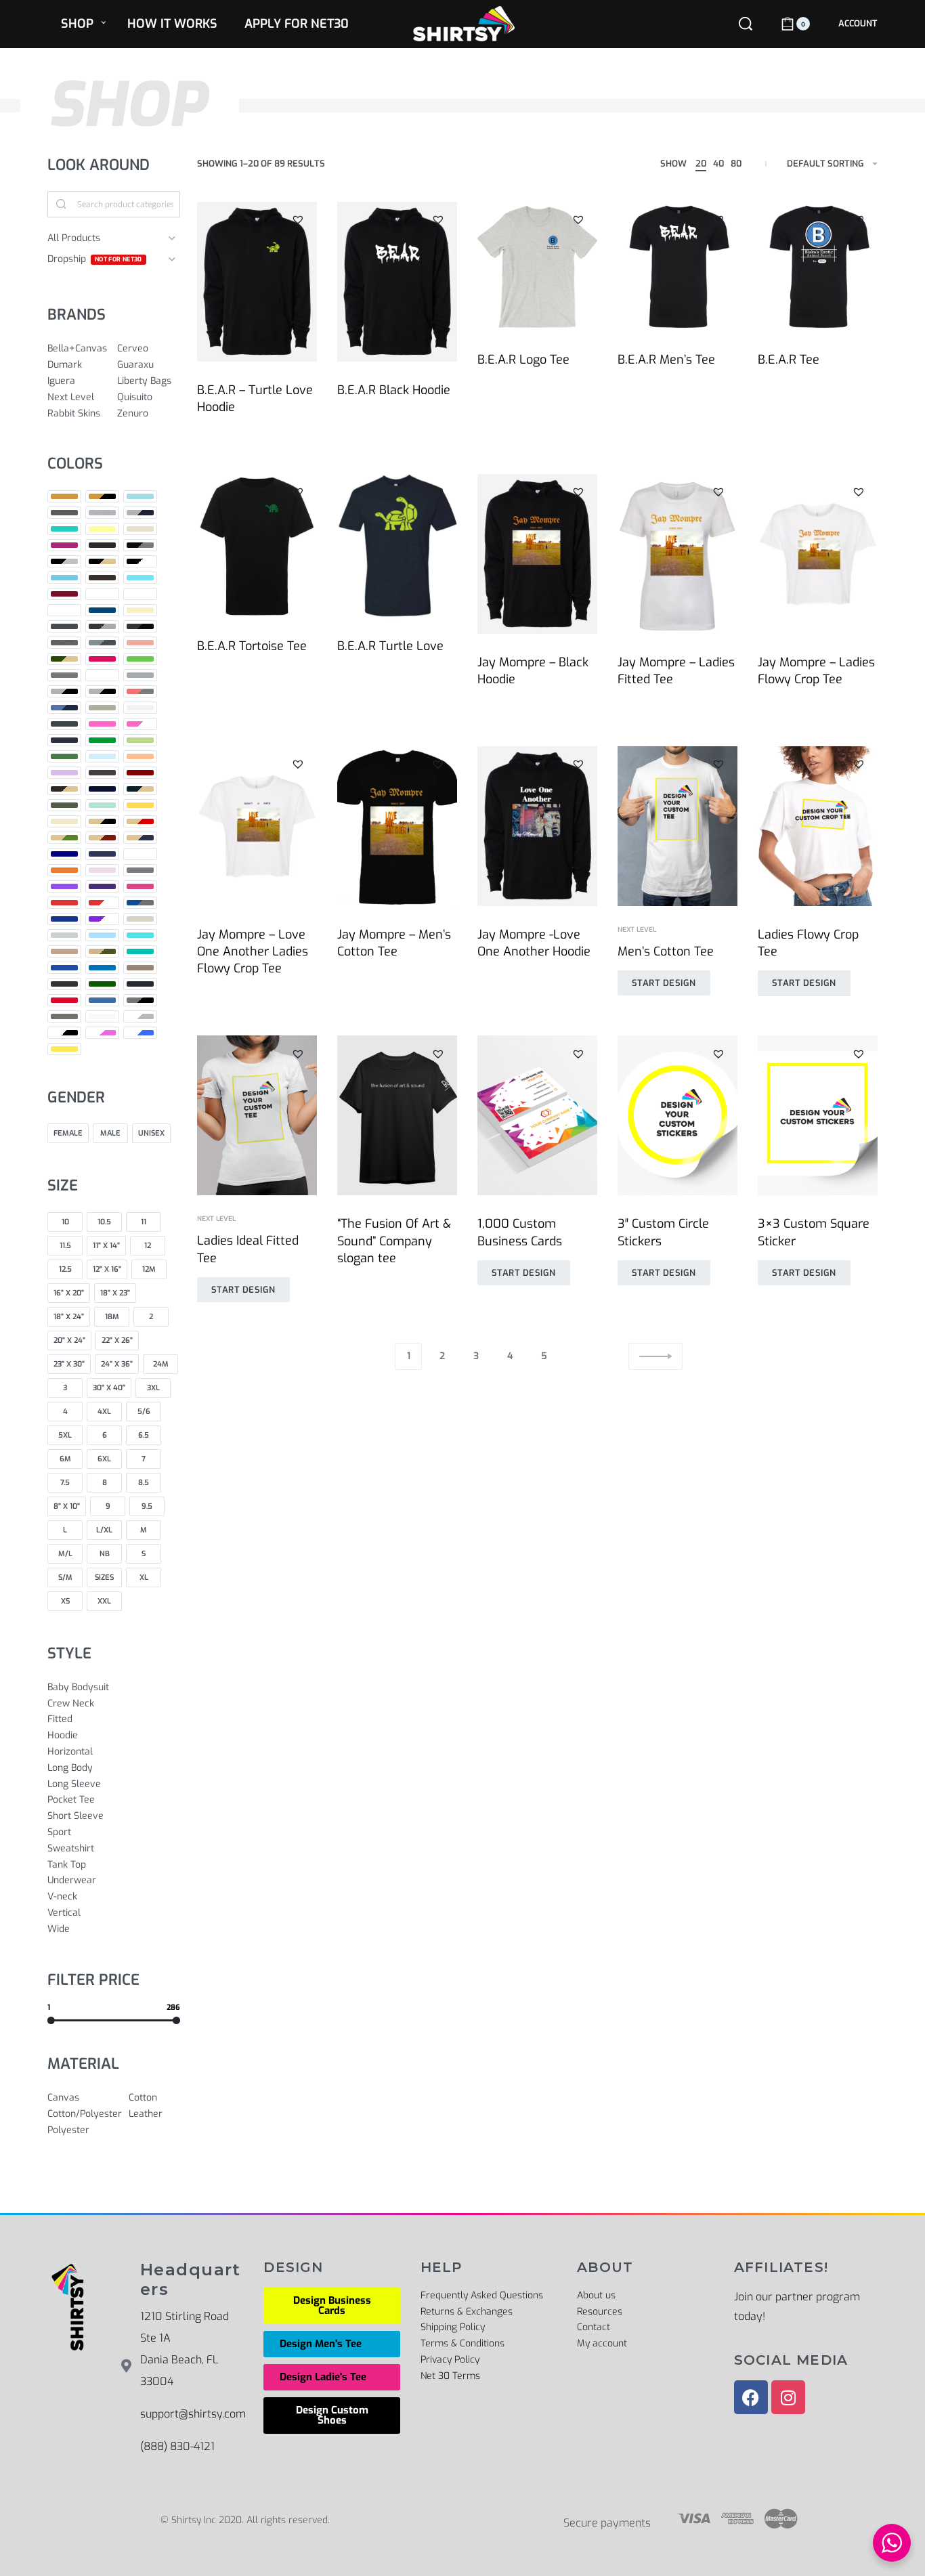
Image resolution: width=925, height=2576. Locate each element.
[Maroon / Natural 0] (64, 789)
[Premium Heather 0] (140, 870)
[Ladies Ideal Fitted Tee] (257, 1115)
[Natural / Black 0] (102, 821)
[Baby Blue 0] (64, 529)
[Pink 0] (102, 870)
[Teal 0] (140, 951)
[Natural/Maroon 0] (102, 838)
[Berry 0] (64, 545)
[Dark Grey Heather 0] (102, 626)
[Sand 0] (140, 919)
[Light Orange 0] (140, 756)
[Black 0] (102, 545)
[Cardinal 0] (64, 594)
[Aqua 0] (140, 496)
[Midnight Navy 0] (102, 789)
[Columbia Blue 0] (64, 610)
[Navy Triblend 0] (102, 854)
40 (718, 164)
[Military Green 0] (64, 805)
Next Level (637, 930)
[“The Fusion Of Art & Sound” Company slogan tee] (397, 1115)
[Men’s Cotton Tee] (677, 826)
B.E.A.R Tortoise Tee (252, 646)
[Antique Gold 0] (64, 496)
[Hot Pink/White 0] (140, 724)
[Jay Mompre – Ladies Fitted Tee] (677, 554)
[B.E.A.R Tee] (818, 266)
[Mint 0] (102, 805)
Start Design (664, 983)
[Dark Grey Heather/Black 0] (140, 626)
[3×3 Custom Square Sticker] (818, 1115)
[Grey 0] (64, 675)
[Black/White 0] (140, 561)
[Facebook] (751, 2397)
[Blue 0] (64, 578)
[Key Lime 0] (140, 740)
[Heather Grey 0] (64, 691)
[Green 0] (140, 659)
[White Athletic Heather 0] (140, 1016)
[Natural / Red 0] (140, 821)
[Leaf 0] (64, 756)
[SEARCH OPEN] (746, 24)
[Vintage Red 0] (64, 1000)
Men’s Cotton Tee (666, 951)
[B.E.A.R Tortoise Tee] (257, 546)
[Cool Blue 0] (102, 610)
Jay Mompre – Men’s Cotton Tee (394, 943)
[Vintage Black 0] (64, 984)
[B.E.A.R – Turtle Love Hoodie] (257, 282)
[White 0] (102, 1016)
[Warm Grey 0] (64, 1016)
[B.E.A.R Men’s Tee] (677, 266)
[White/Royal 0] (140, 1033)
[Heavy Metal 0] (64, 724)
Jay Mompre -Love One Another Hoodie (534, 943)
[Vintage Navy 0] (140, 984)
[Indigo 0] (64, 740)
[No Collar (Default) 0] (140, 854)
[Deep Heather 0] (64, 643)
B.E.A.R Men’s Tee (666, 360)
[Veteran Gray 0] (140, 968)
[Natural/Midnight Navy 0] (140, 838)
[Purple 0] (64, 886)
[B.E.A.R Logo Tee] (537, 266)
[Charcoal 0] (102, 594)
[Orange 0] (64, 870)
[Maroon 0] (140, 773)
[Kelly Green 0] (102, 740)
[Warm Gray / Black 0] (140, 1000)
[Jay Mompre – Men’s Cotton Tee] (397, 826)
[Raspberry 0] (140, 886)
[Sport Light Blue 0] (102, 935)
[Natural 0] (64, 821)
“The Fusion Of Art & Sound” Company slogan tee (394, 1241)
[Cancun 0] (140, 578)
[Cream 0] (140, 610)
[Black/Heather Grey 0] (64, 561)
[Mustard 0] (140, 805)
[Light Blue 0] (102, 756)
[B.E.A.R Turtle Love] (397, 546)
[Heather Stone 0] (102, 708)
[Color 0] (140, 594)
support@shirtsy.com (193, 2414)
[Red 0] (64, 903)
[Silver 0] (64, 935)
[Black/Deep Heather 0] (140, 545)
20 (701, 164)
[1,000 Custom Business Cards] (537, 1115)
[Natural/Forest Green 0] (64, 838)
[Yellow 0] (64, 1049)
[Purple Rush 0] (102, 886)
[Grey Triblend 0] (140, 675)
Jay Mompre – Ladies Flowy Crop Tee (816, 671)
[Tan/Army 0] (102, 951)
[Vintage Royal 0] (102, 1000)
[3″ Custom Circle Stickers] (677, 1115)
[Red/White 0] (102, 903)
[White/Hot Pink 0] (102, 1033)
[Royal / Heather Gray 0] (140, 903)
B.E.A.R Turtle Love (390, 646)
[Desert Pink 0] (140, 643)
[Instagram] (788, 2397)
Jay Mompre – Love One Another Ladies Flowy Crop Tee (253, 951)
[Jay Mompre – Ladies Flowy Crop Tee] (818, 554)
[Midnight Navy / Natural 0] (140, 789)
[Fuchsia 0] (102, 659)
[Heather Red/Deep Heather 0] (140, 691)
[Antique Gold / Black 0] (102, 496)
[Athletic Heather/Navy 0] (140, 513)
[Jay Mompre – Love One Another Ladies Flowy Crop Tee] (257, 826)
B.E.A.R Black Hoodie (394, 390)
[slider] (51, 2020)
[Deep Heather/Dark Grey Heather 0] (102, 643)
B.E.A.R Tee (789, 360)
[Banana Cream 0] (102, 529)
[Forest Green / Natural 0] (64, 659)
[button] (298, 220)
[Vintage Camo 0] (102, 984)
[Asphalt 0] (64, 513)
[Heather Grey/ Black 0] (102, 691)
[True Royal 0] (64, 968)
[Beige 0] (140, 529)
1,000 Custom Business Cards (520, 1232)
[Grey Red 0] (102, 675)
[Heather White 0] (140, 708)
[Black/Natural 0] (102, 561)
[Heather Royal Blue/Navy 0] (64, 708)
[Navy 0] (64, 854)
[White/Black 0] (64, 1033)
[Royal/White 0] (102, 919)
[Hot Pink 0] (102, 724)
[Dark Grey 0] (64, 626)
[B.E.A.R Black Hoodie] (397, 282)
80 (736, 164)
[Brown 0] (102, 578)
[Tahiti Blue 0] (140, 935)
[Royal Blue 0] (64, 919)
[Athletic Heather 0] (102, 513)
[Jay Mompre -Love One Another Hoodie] (537, 826)
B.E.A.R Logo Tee (523, 360)
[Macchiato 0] (102, 773)
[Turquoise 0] (102, 968)
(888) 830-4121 (177, 2446)
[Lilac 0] (64, 773)
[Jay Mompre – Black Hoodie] (537, 554)
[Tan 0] (64, 951)
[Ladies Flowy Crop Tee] (818, 826)
